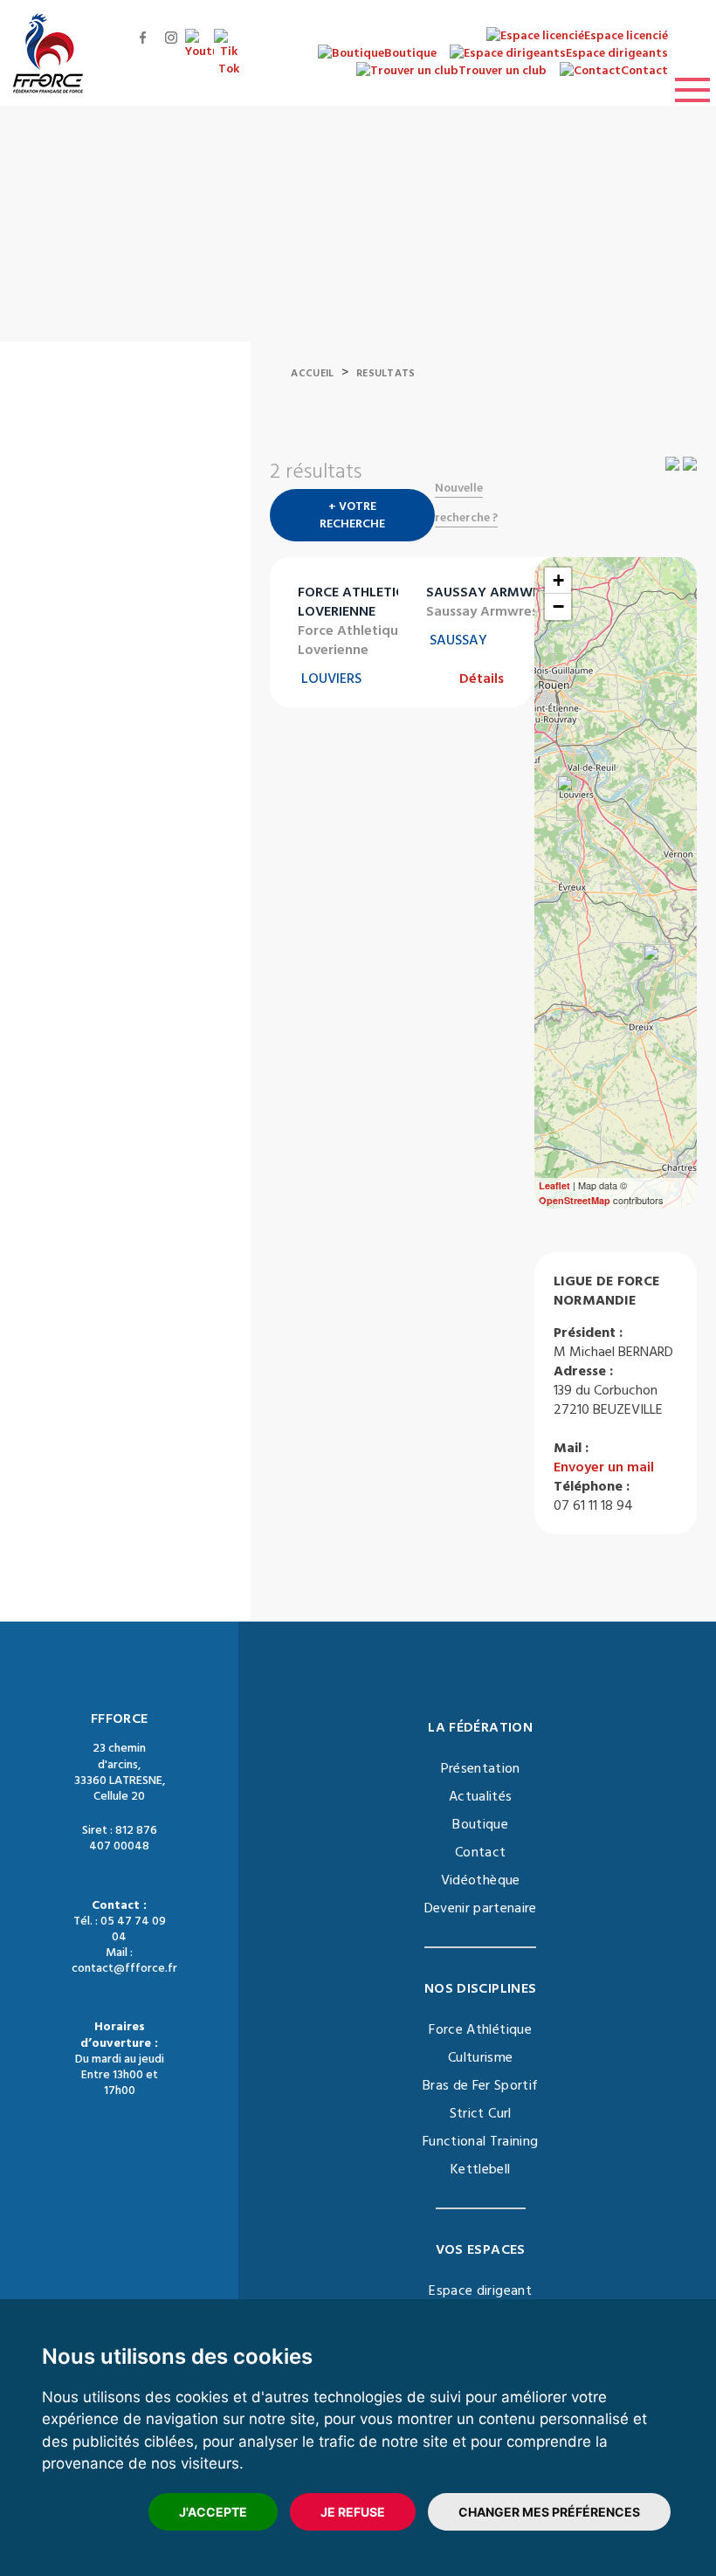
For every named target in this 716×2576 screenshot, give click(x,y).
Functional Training (481, 2141)
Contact (480, 1852)
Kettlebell (481, 2169)
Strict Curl (481, 2113)
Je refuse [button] (353, 2512)
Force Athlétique (480, 2029)
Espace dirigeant (480, 2290)
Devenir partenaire (481, 1908)
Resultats (386, 373)
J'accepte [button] (213, 2512)
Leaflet (554, 1185)
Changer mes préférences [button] (549, 2512)
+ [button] (558, 580)
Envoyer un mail (604, 1467)
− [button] (558, 606)
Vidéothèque (481, 1880)
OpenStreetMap (575, 1200)
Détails (482, 678)
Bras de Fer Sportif (481, 2085)
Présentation (481, 1768)
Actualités (481, 1796)
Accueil (312, 373)
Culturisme (481, 2057)
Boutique (480, 1824)
